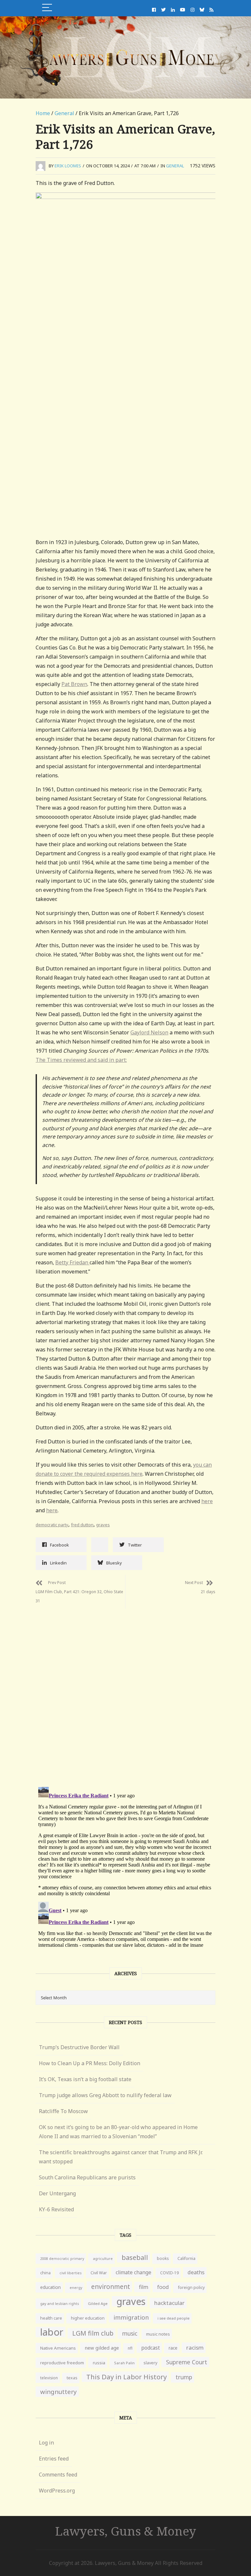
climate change (134, 2272)
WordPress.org (57, 2491)
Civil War (99, 2273)
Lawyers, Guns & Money (126, 2531)
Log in (46, 2443)
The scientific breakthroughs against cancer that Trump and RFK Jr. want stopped (121, 2157)
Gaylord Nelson (149, 1032)
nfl (130, 2348)
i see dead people (174, 2318)
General (64, 113)
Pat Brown (74, 684)
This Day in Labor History (126, 2377)
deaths (196, 2272)
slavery (150, 2363)
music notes (158, 2334)
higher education (88, 2318)
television (49, 2378)
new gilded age (102, 2348)
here (207, 1501)
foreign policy (191, 2287)
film (144, 2287)
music (130, 2333)
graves (103, 1525)
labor (52, 2332)
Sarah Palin (124, 2363)
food (163, 2287)
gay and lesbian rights (60, 2303)
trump (184, 2377)
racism (195, 2347)
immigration (131, 2317)
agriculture (103, 2258)
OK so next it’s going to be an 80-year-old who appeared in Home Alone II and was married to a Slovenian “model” (118, 2132)
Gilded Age (98, 2303)
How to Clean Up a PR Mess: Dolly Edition (90, 2063)
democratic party (52, 1525)
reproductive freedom (62, 2363)
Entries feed (54, 2459)
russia (99, 2363)
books (163, 2258)
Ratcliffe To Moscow (63, 2111)
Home (43, 113)
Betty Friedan (72, 1262)
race (173, 2348)
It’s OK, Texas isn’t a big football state (85, 2079)
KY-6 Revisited (56, 2209)
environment (111, 2286)
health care (51, 2318)
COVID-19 (169, 2273)
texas (72, 2378)
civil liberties (71, 2273)
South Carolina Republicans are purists (87, 2177)
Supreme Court (187, 2362)
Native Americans (58, 2348)
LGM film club (93, 2333)
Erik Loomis (68, 166)
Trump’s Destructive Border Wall (79, 2047)
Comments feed (58, 2475)
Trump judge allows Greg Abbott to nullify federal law (105, 2095)
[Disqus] (125, 1690)
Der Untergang (57, 2193)
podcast (151, 2348)
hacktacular (169, 2303)
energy (76, 2287)
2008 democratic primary (62, 2259)
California (186, 2258)
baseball (135, 2257)
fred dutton (82, 1525)
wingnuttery (59, 2392)
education (50, 2287)
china (45, 2273)
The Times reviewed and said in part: (81, 1060)
